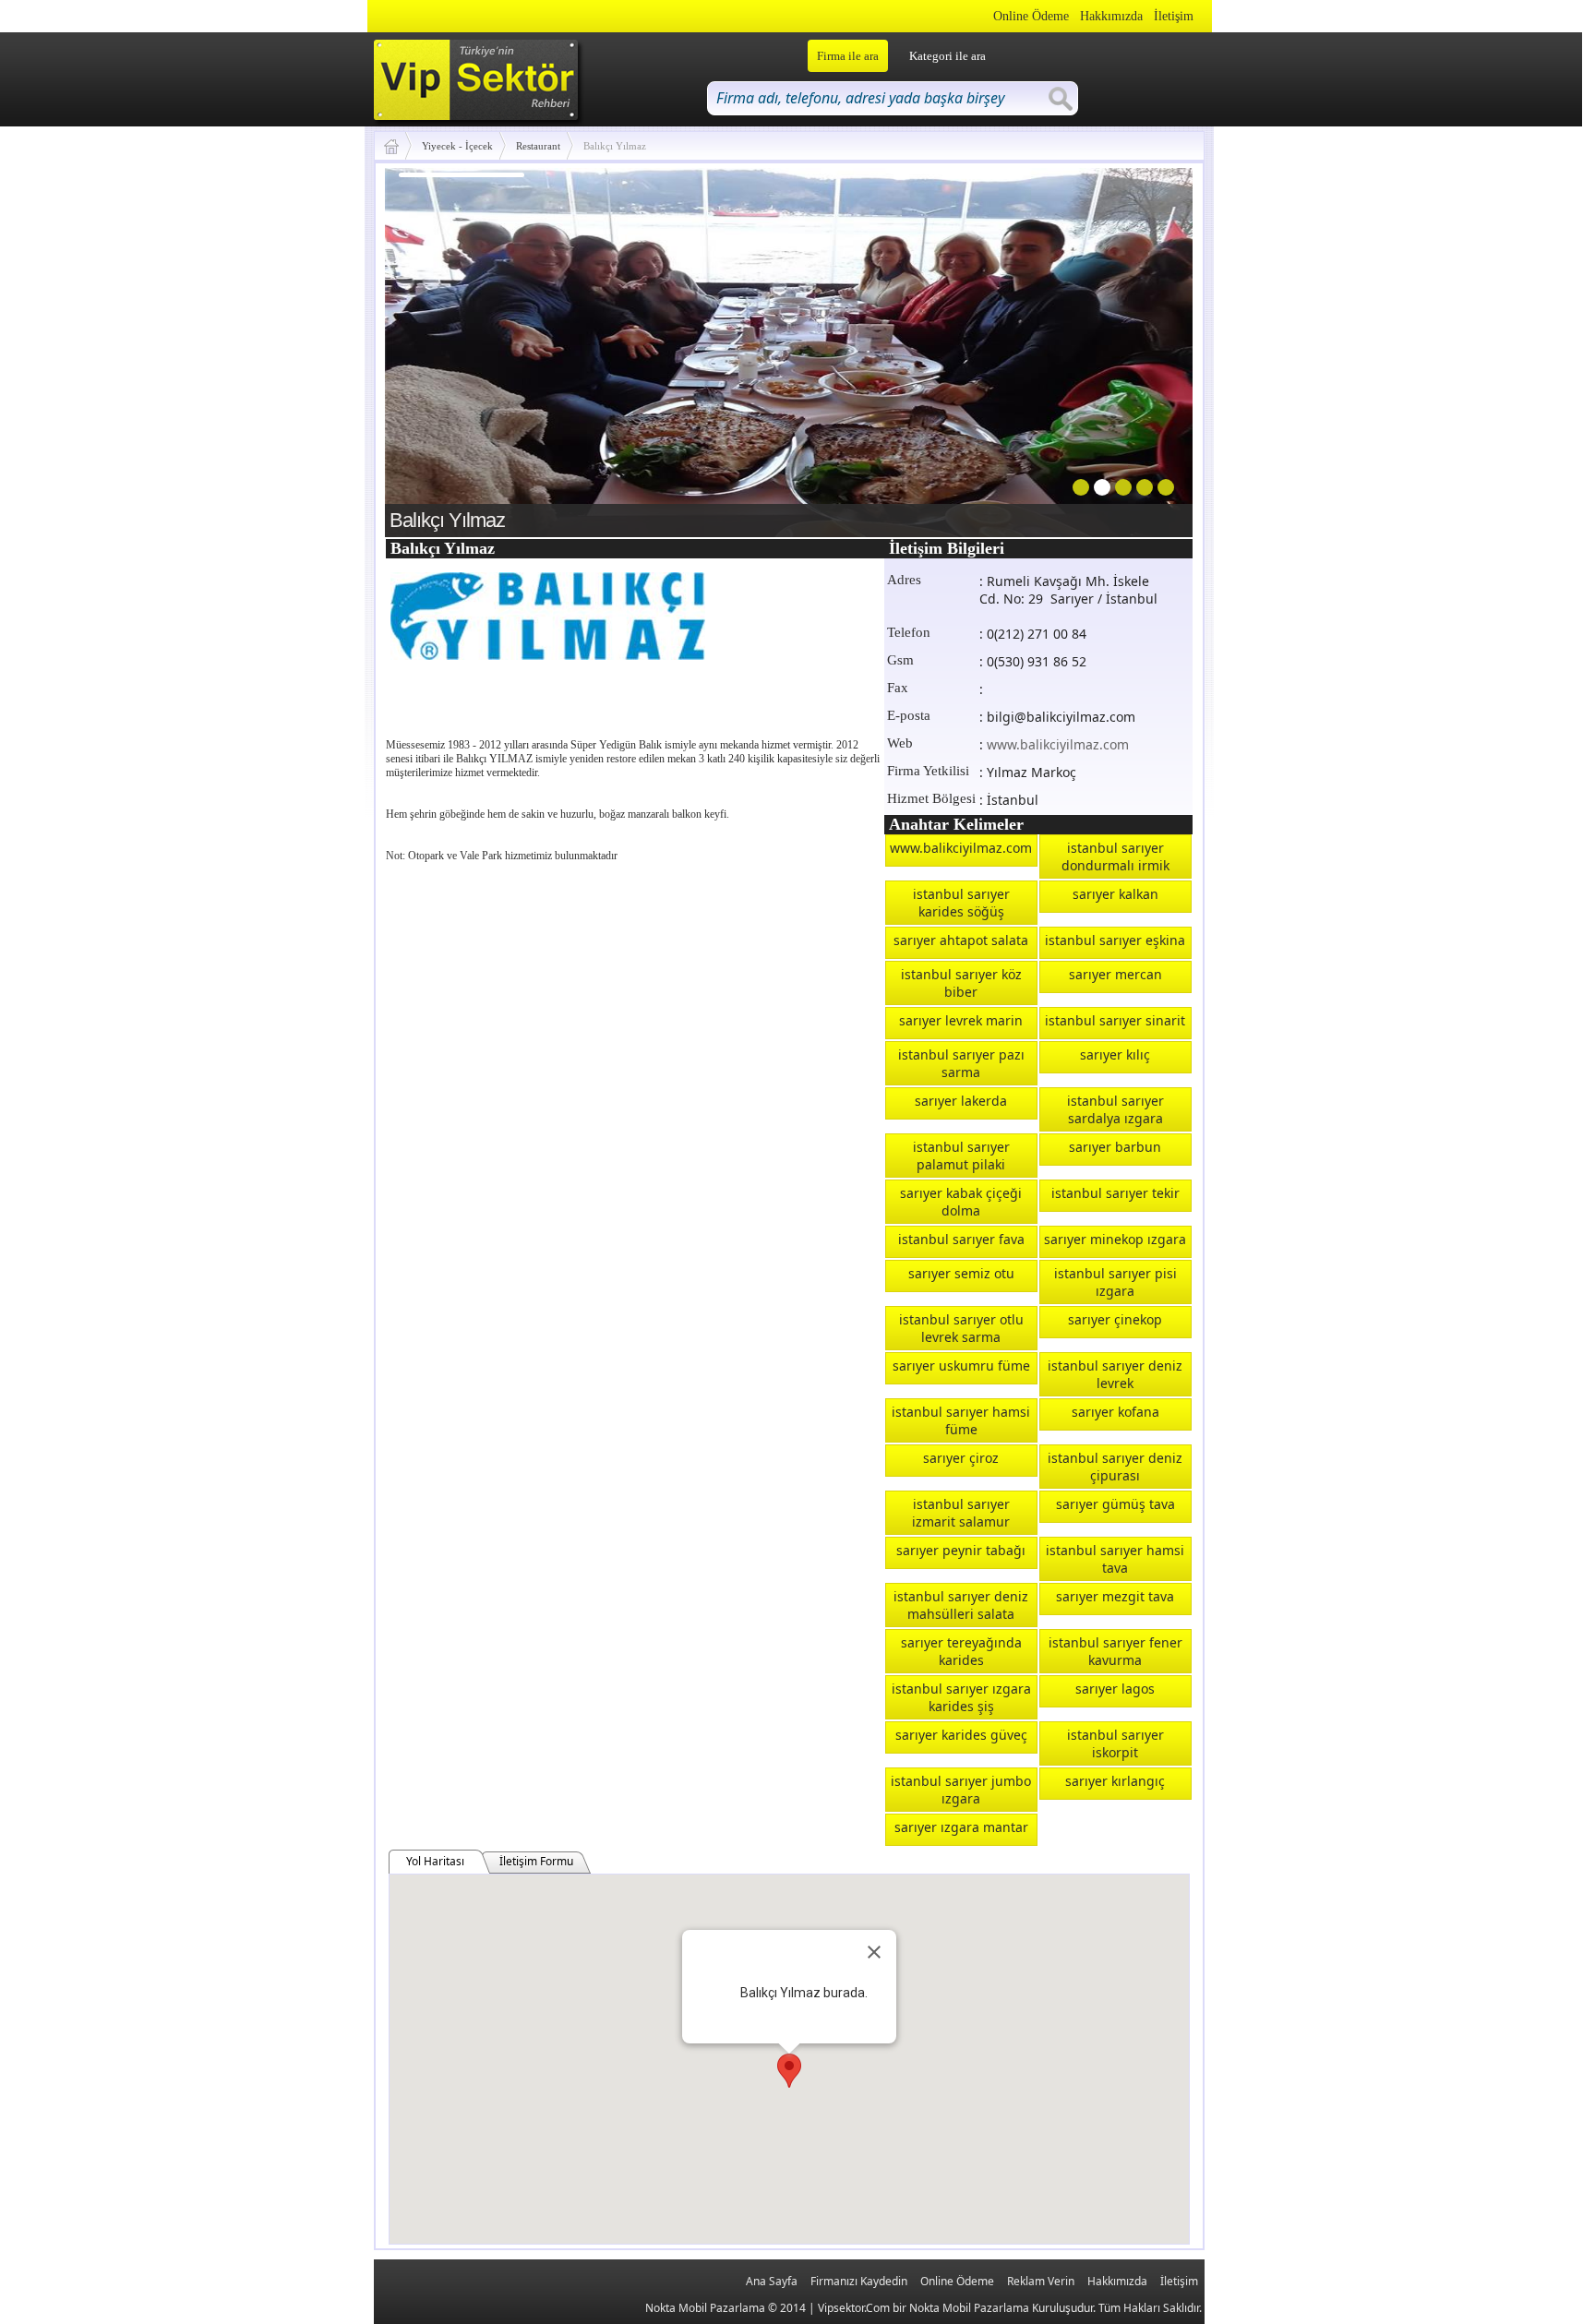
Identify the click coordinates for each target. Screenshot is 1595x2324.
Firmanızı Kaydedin (859, 2281)
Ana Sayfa (772, 2281)
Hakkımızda (1111, 16)
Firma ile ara (848, 56)
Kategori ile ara (947, 56)
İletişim (1174, 16)
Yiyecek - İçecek (457, 146)
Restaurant (538, 146)
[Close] (874, 1952)
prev (437, 349)
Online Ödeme (1031, 16)
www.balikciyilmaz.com (1058, 744)
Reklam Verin (1041, 2281)
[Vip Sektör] (398, 146)
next (1141, 349)
